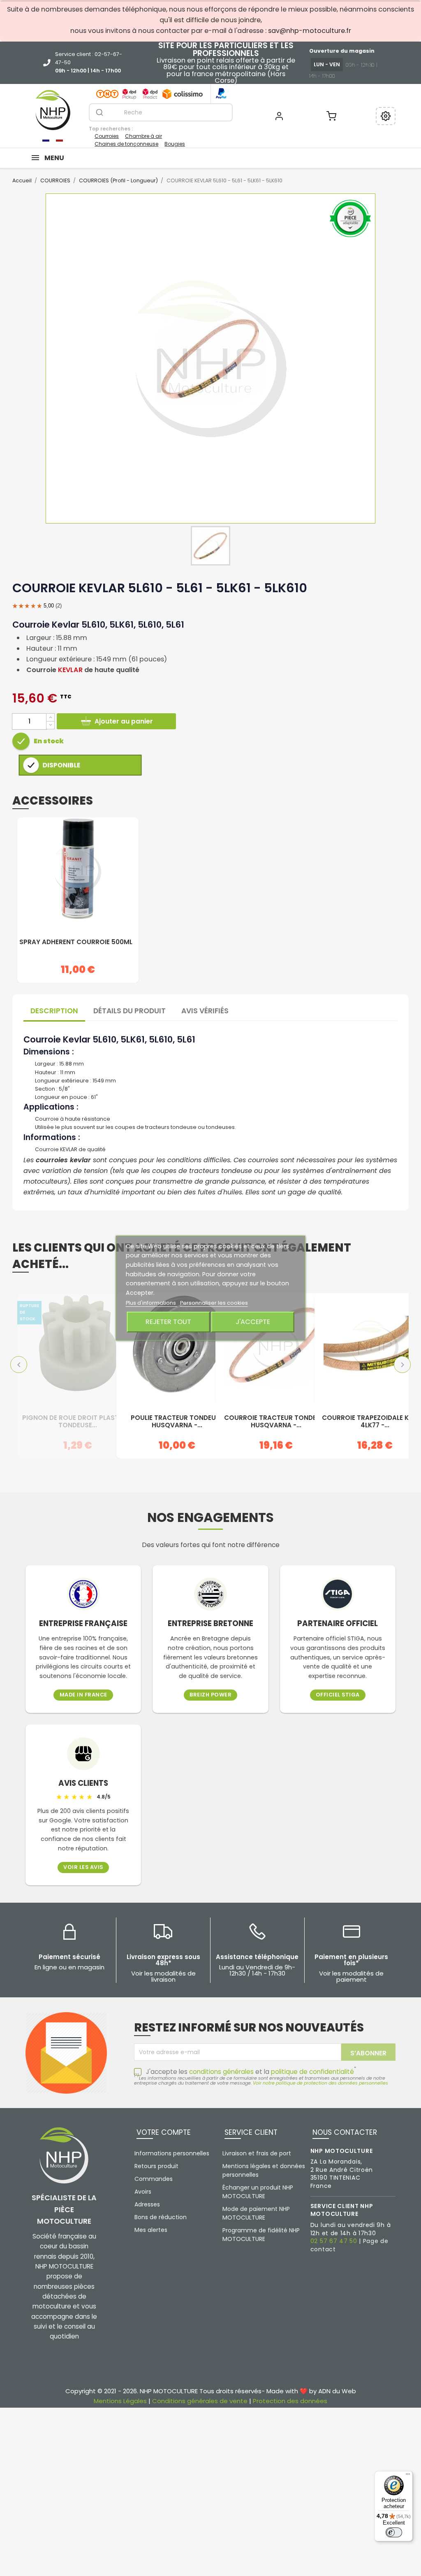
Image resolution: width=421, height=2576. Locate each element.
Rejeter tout (168, 1322)
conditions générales (221, 2072)
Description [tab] (54, 1011)
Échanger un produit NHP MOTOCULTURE (258, 2192)
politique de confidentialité (312, 2072)
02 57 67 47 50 (334, 2241)
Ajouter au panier (124, 721)
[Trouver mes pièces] (386, 116)
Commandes (154, 2179)
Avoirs (143, 2192)
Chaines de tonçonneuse (126, 144)
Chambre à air (143, 136)
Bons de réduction (161, 2217)
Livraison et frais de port (257, 2153)
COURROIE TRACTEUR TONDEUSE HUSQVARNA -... (276, 1422)
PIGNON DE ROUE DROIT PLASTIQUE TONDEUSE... (78, 1422)
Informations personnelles (172, 2153)
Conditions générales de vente (200, 2401)
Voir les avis (83, 1867)
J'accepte (253, 1322)
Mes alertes (151, 2230)
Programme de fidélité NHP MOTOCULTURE (261, 2235)
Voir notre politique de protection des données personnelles (320, 2083)
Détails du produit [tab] (130, 1011)
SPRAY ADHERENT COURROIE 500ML (76, 942)
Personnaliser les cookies (214, 1303)
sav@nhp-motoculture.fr (310, 31)
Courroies (107, 136)
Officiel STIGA (338, 1695)
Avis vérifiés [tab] (205, 1011)
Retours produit (156, 2166)
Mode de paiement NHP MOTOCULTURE (256, 2213)
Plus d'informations (152, 1303)
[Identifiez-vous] (279, 116)
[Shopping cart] (331, 116)
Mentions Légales (120, 2401)
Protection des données (290, 2401)
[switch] (394, 2532)
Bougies (175, 144)
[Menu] (408, 2476)
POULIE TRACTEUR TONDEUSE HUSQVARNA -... (177, 1422)
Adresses (147, 2204)
